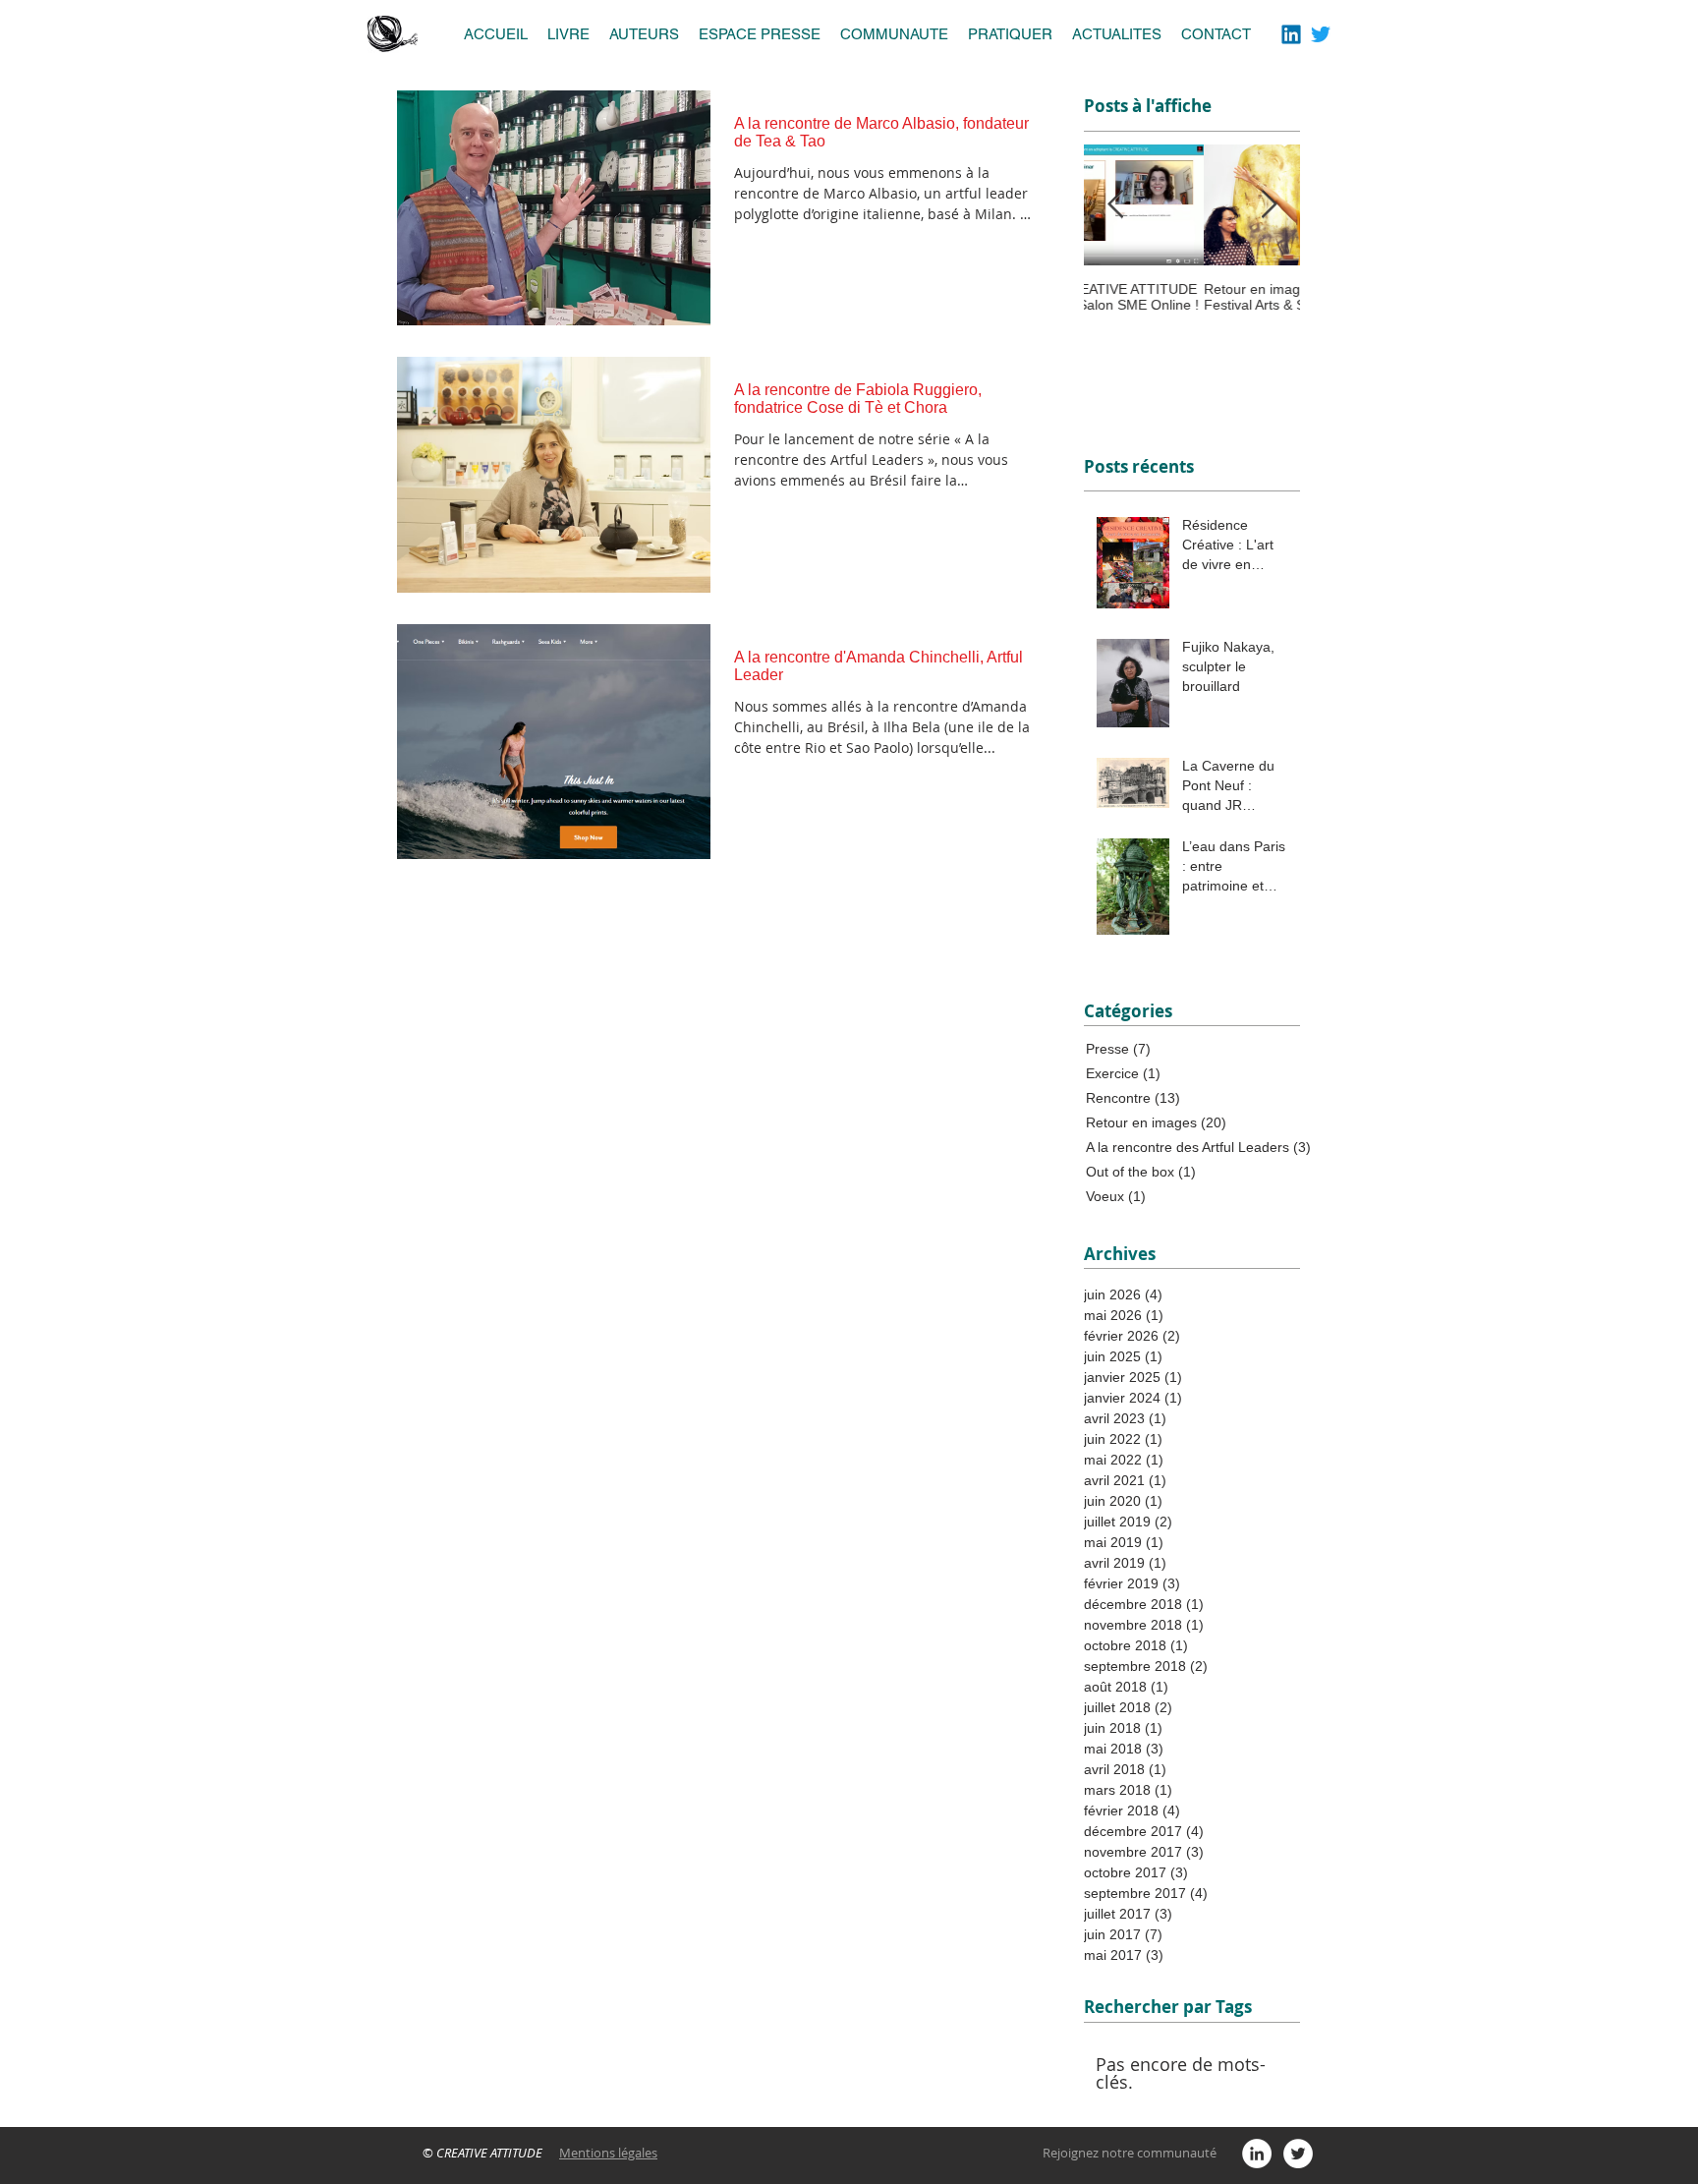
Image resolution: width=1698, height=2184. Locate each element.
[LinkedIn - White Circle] (1257, 2154)
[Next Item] (1269, 205)
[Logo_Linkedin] (1291, 34)
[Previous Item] (1115, 205)
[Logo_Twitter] (1321, 34)
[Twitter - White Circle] (1298, 2154)
